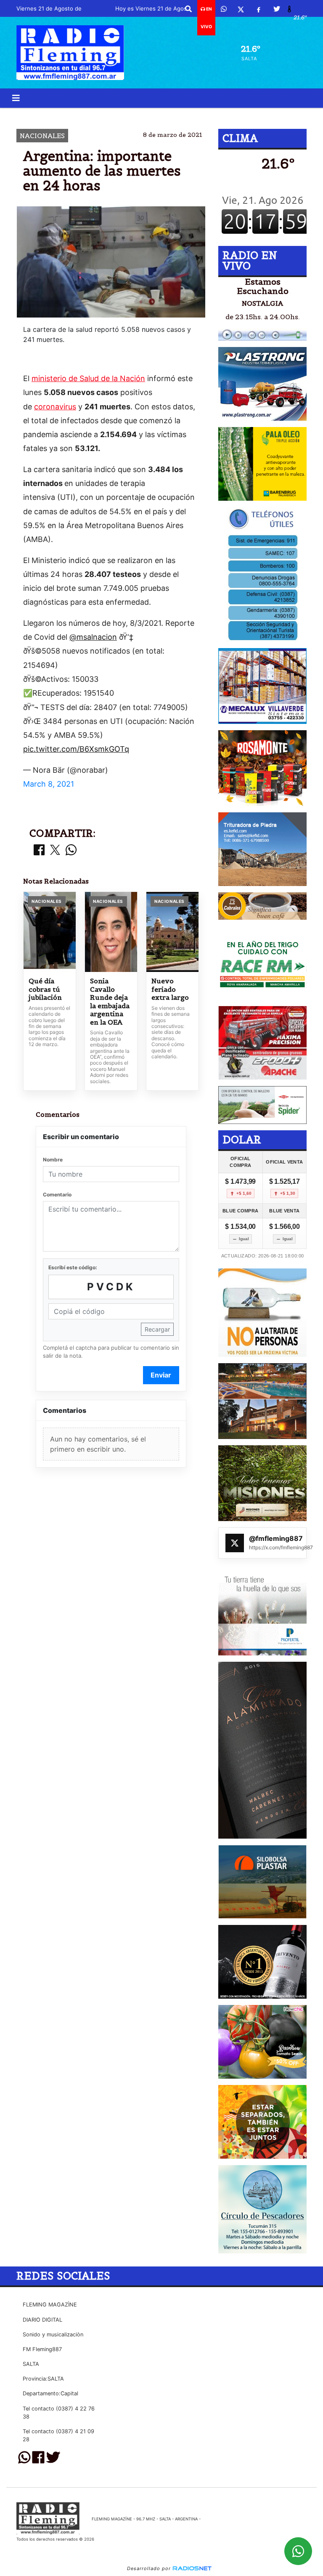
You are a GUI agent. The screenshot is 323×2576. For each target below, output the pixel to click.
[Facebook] (259, 9)
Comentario (57, 1195)
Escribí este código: (73, 1267)
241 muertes (235, 115)
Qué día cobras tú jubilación (45, 989)
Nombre (53, 1160)
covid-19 (173, 115)
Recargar (157, 1329)
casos (135, 115)
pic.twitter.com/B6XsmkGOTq (76, 749)
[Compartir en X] (55, 850)
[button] (188, 9)
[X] (241, 9)
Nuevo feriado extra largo (170, 989)
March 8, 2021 (49, 784)
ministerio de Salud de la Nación (88, 378)
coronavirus (55, 407)
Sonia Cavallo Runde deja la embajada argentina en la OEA (110, 1002)
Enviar (161, 1375)
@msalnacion (93, 637)
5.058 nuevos (90, 115)
